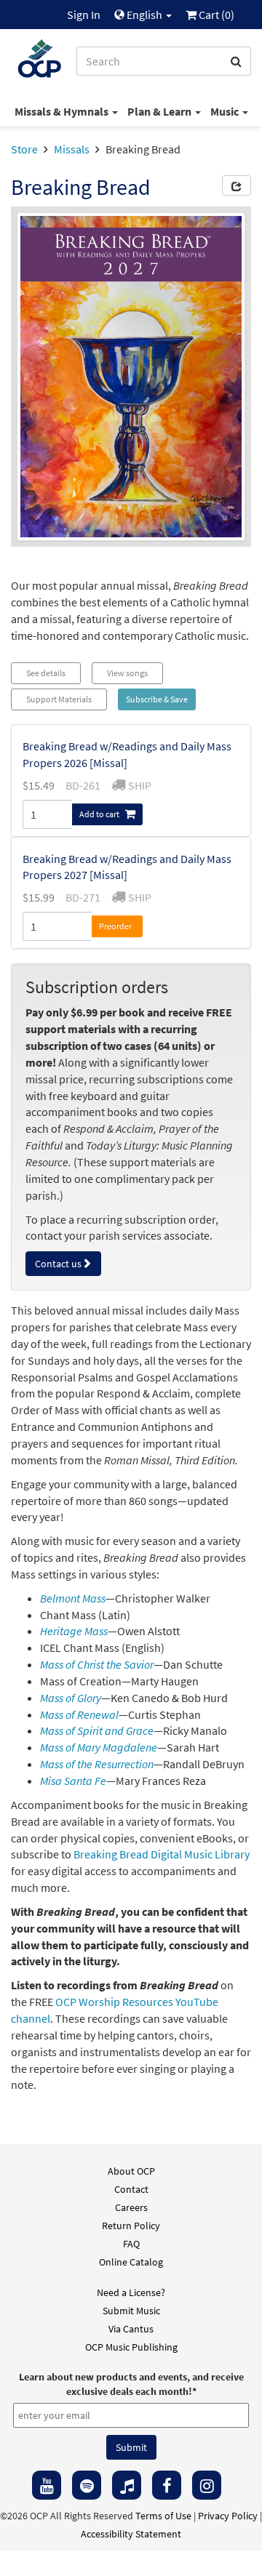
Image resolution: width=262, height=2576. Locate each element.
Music (226, 111)
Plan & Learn (160, 111)
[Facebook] (167, 2485)
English (144, 15)
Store (24, 149)
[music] (127, 2485)
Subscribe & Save (157, 699)
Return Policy (131, 2226)
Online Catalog (131, 2262)
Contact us (58, 1264)
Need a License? (131, 2292)
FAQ (131, 2244)
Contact (131, 2189)
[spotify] (87, 2485)
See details (46, 673)
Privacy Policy (228, 2516)
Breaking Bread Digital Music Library (162, 1854)
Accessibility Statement (131, 2534)
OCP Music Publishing (131, 2347)
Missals (72, 149)
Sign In (84, 15)
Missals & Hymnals (63, 111)
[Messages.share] (237, 185)
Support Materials (59, 699)
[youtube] (47, 2485)
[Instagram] (207, 2485)
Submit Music (131, 2311)
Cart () (215, 15)
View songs (127, 673)
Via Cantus (131, 2329)
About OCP (131, 2171)
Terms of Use (163, 2516)
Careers (131, 2207)
